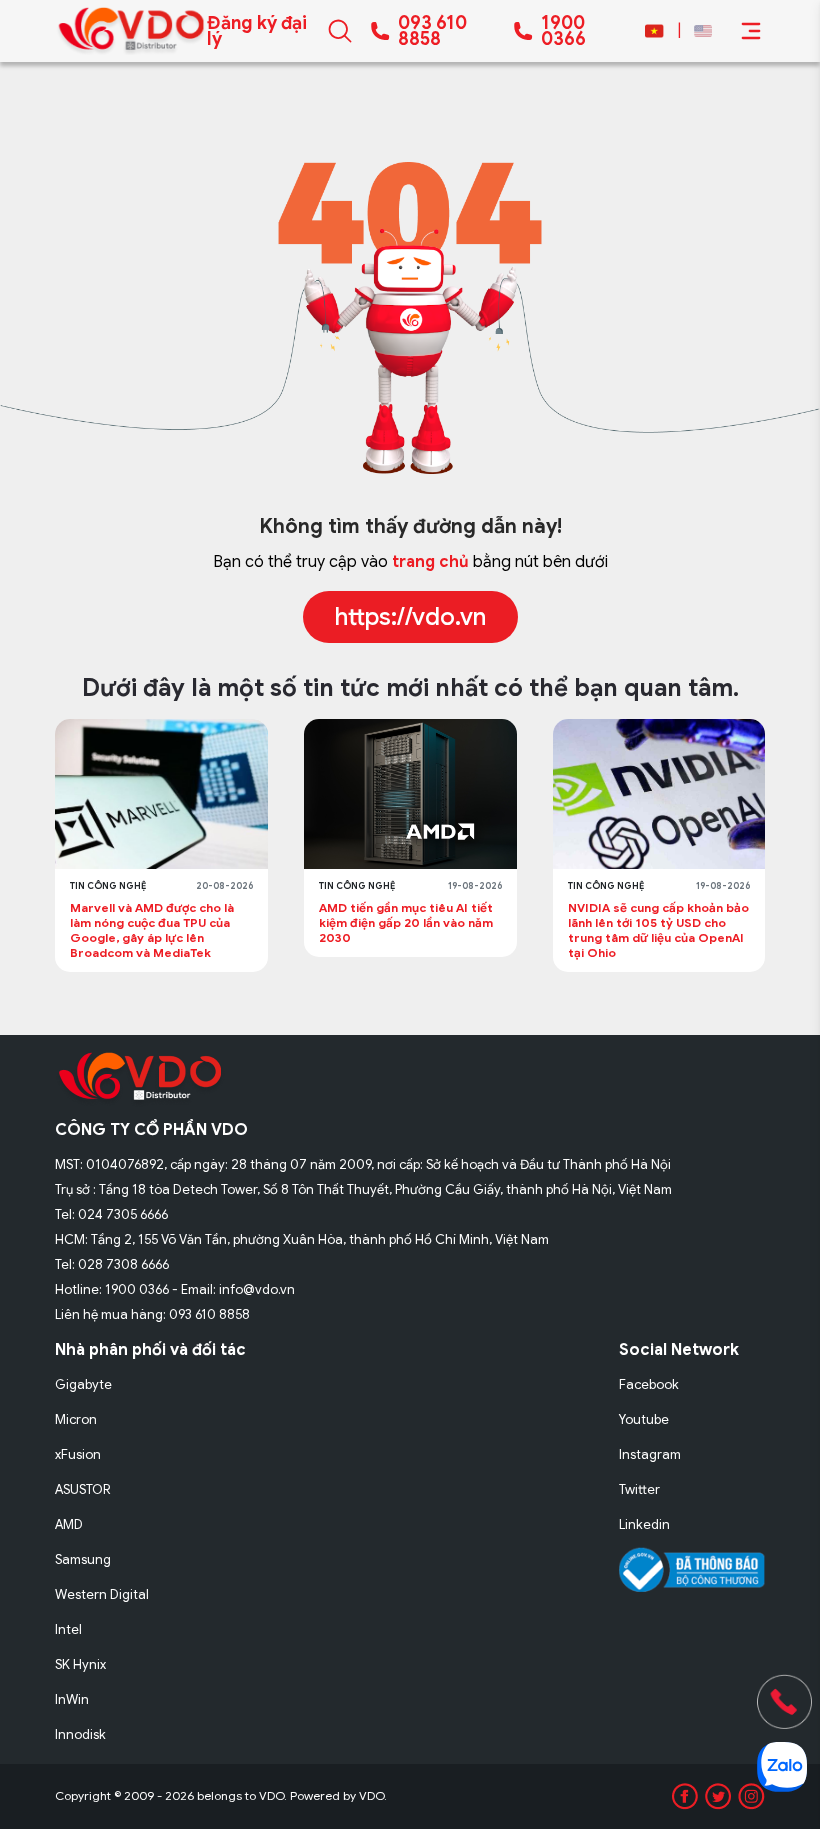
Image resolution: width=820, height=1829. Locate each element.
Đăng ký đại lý (257, 31)
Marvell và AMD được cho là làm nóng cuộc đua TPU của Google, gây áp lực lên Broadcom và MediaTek (152, 930)
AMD (69, 1524)
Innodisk (80, 1734)
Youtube (644, 1419)
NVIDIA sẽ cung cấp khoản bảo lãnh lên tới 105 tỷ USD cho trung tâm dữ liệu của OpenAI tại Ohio (658, 930)
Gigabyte (83, 1384)
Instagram (650, 1454)
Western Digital (102, 1594)
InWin (72, 1699)
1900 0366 (563, 31)
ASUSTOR (83, 1489)
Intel (68, 1629)
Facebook (649, 1384)
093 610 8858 (432, 31)
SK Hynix (80, 1664)
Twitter (639, 1489)
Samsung (83, 1559)
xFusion (78, 1454)
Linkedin (644, 1524)
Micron (76, 1419)
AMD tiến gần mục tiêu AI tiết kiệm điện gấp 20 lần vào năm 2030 (406, 922)
